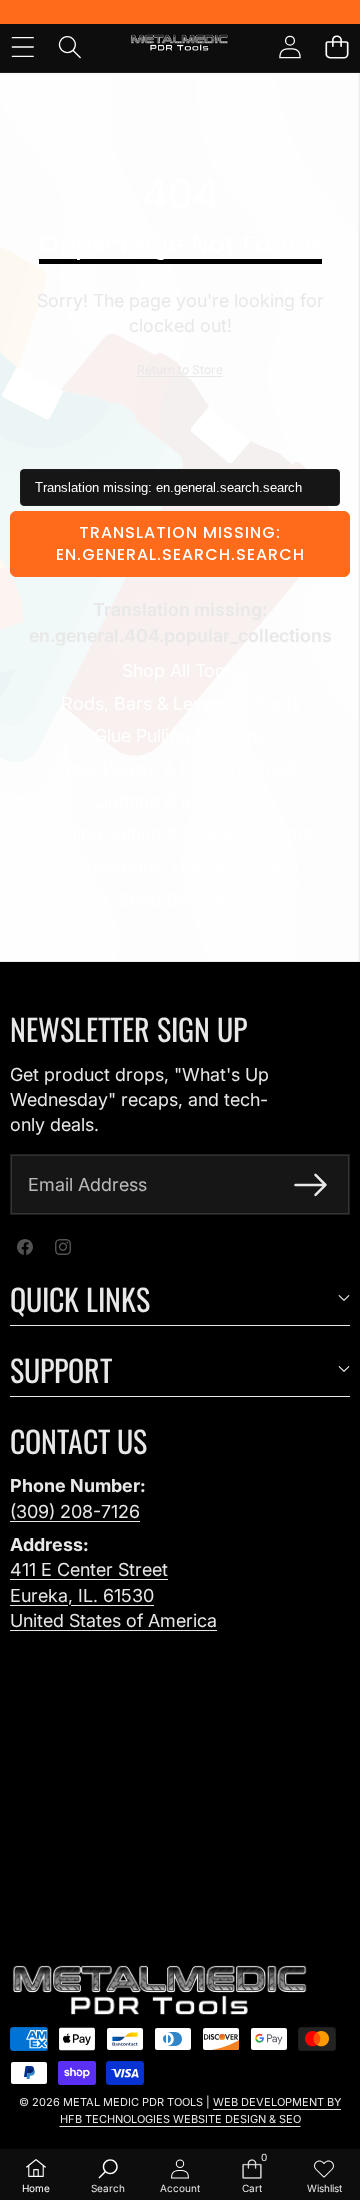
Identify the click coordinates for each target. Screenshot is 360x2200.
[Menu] (22, 46)
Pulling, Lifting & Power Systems (180, 833)
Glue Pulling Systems (180, 735)
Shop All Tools (180, 670)
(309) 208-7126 (75, 1511)
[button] (336, 46)
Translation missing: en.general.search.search (180, 543)
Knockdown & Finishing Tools (180, 768)
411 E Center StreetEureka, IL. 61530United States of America (113, 1594)
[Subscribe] (310, 1184)
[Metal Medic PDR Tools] (179, 46)
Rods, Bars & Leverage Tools (180, 703)
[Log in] (289, 46)
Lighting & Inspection (180, 801)
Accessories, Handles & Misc (180, 866)
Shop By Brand (180, 899)
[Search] (69, 46)
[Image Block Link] (160, 1991)
